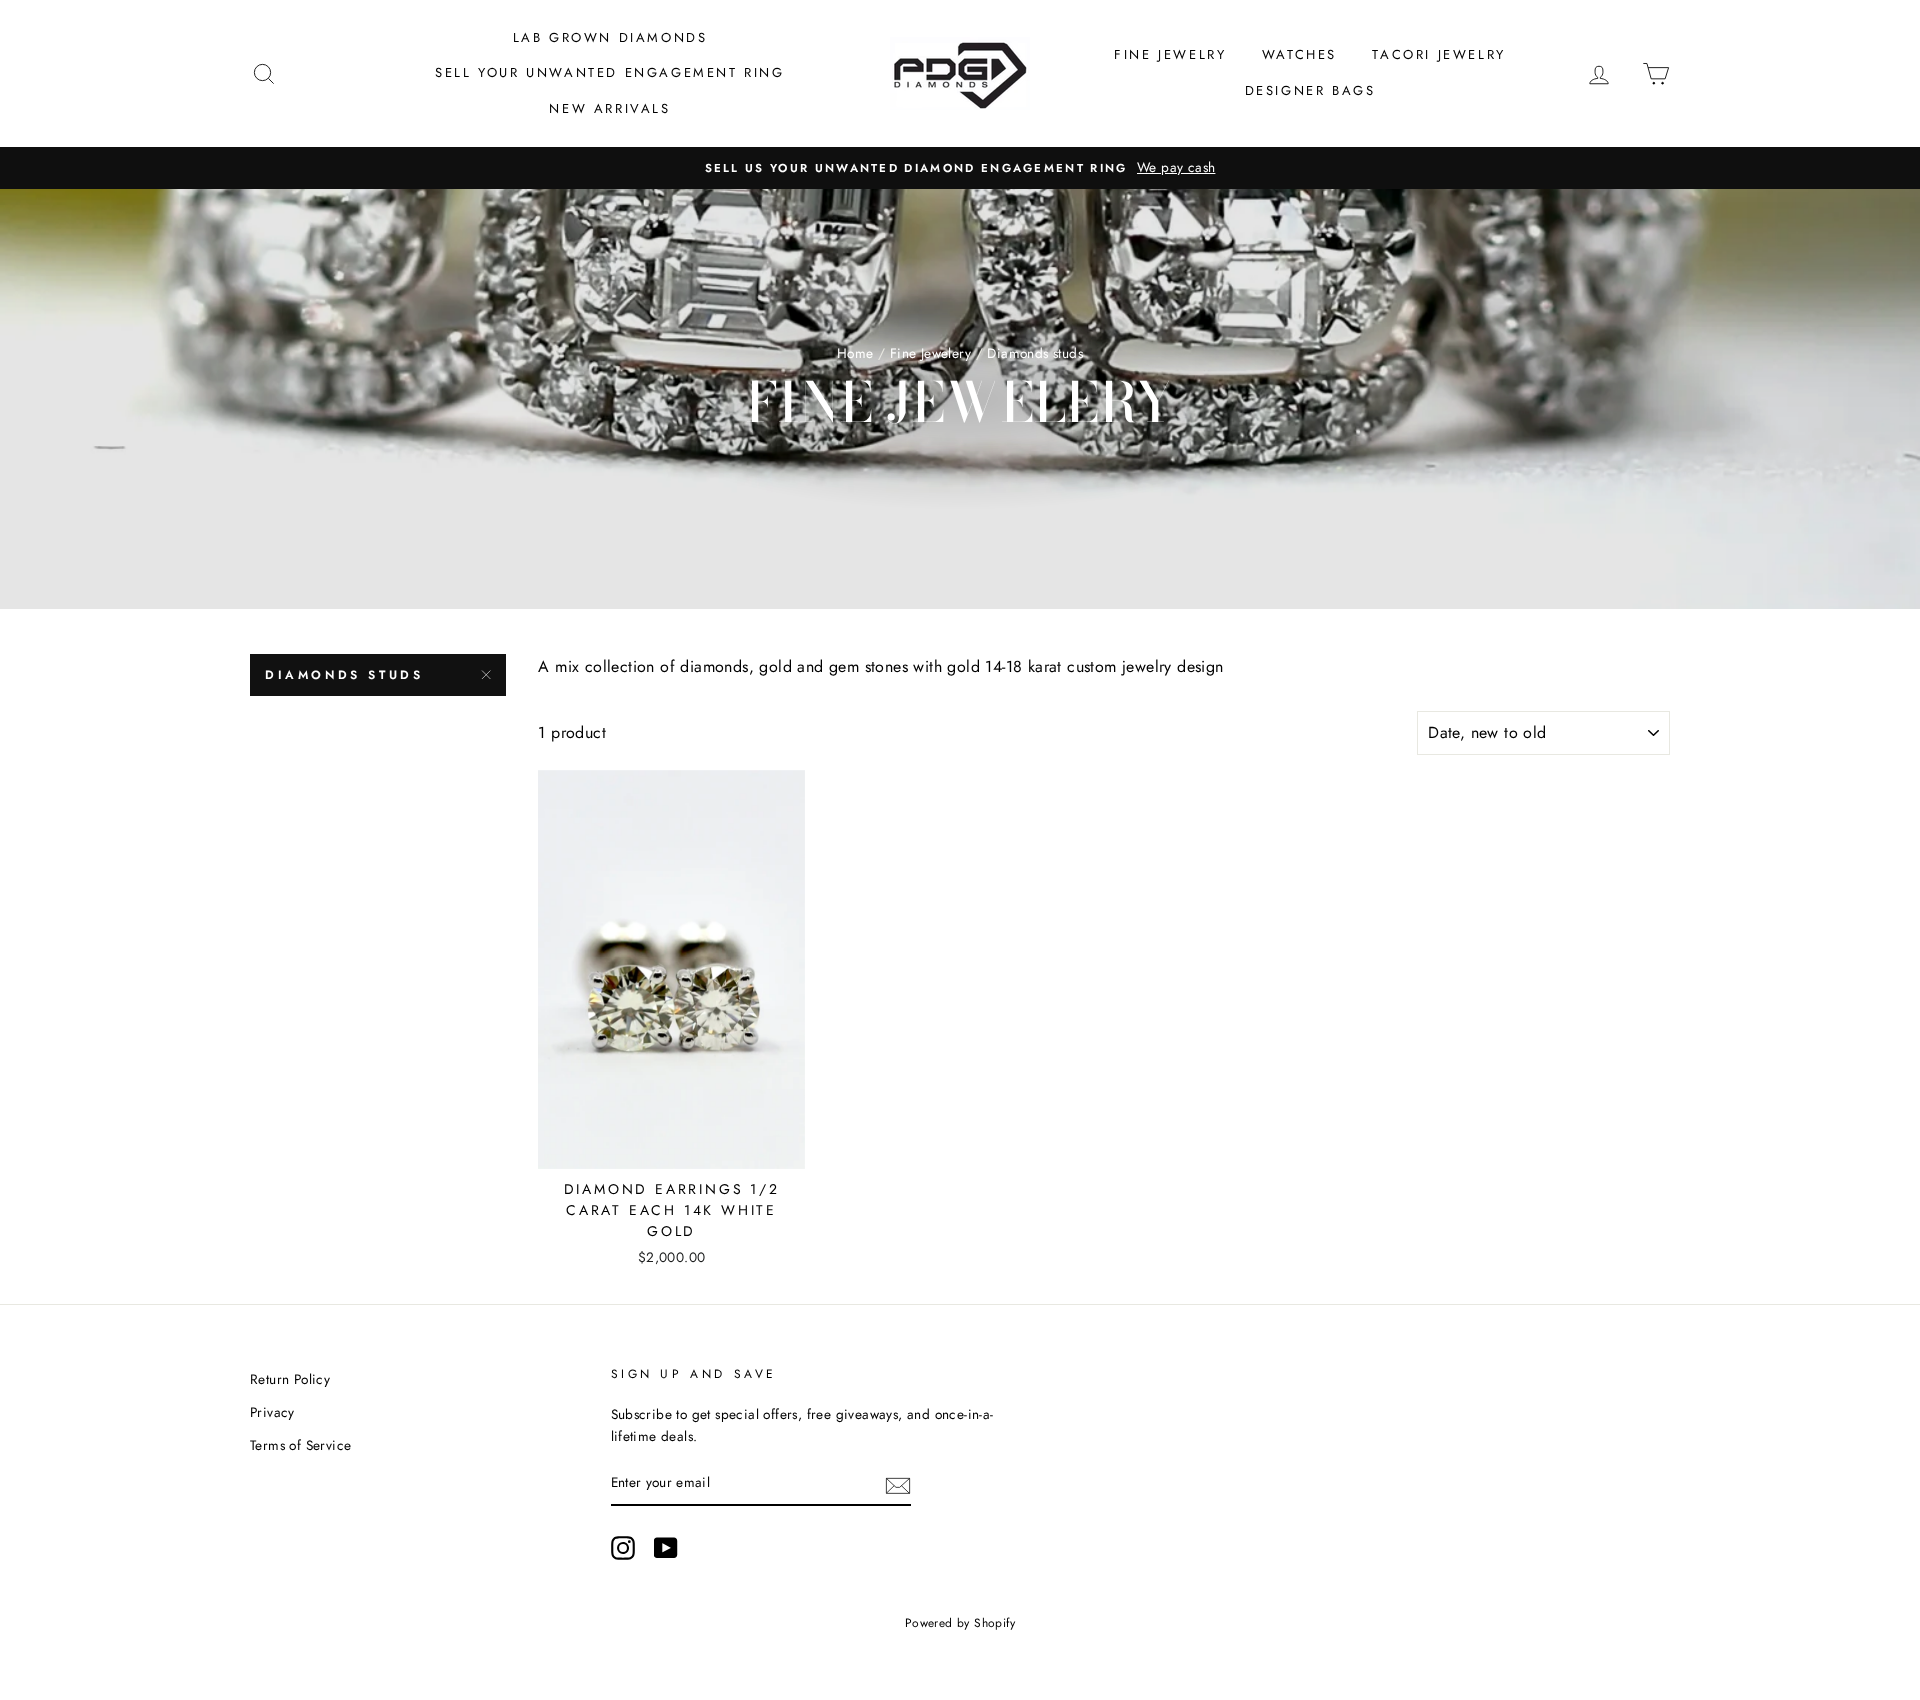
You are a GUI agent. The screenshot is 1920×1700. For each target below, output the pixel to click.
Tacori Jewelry (1438, 54)
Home (855, 353)
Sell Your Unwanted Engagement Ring (609, 72)
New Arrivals (609, 108)
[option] (960, 168)
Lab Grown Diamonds (610, 37)
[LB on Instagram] (623, 1548)
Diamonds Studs (344, 675)
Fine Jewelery (930, 353)
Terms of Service (300, 1445)
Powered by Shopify (960, 1623)
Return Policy (290, 1379)
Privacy (272, 1412)
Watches (1299, 54)
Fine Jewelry (1170, 54)
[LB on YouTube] (666, 1548)
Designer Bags (1310, 90)
